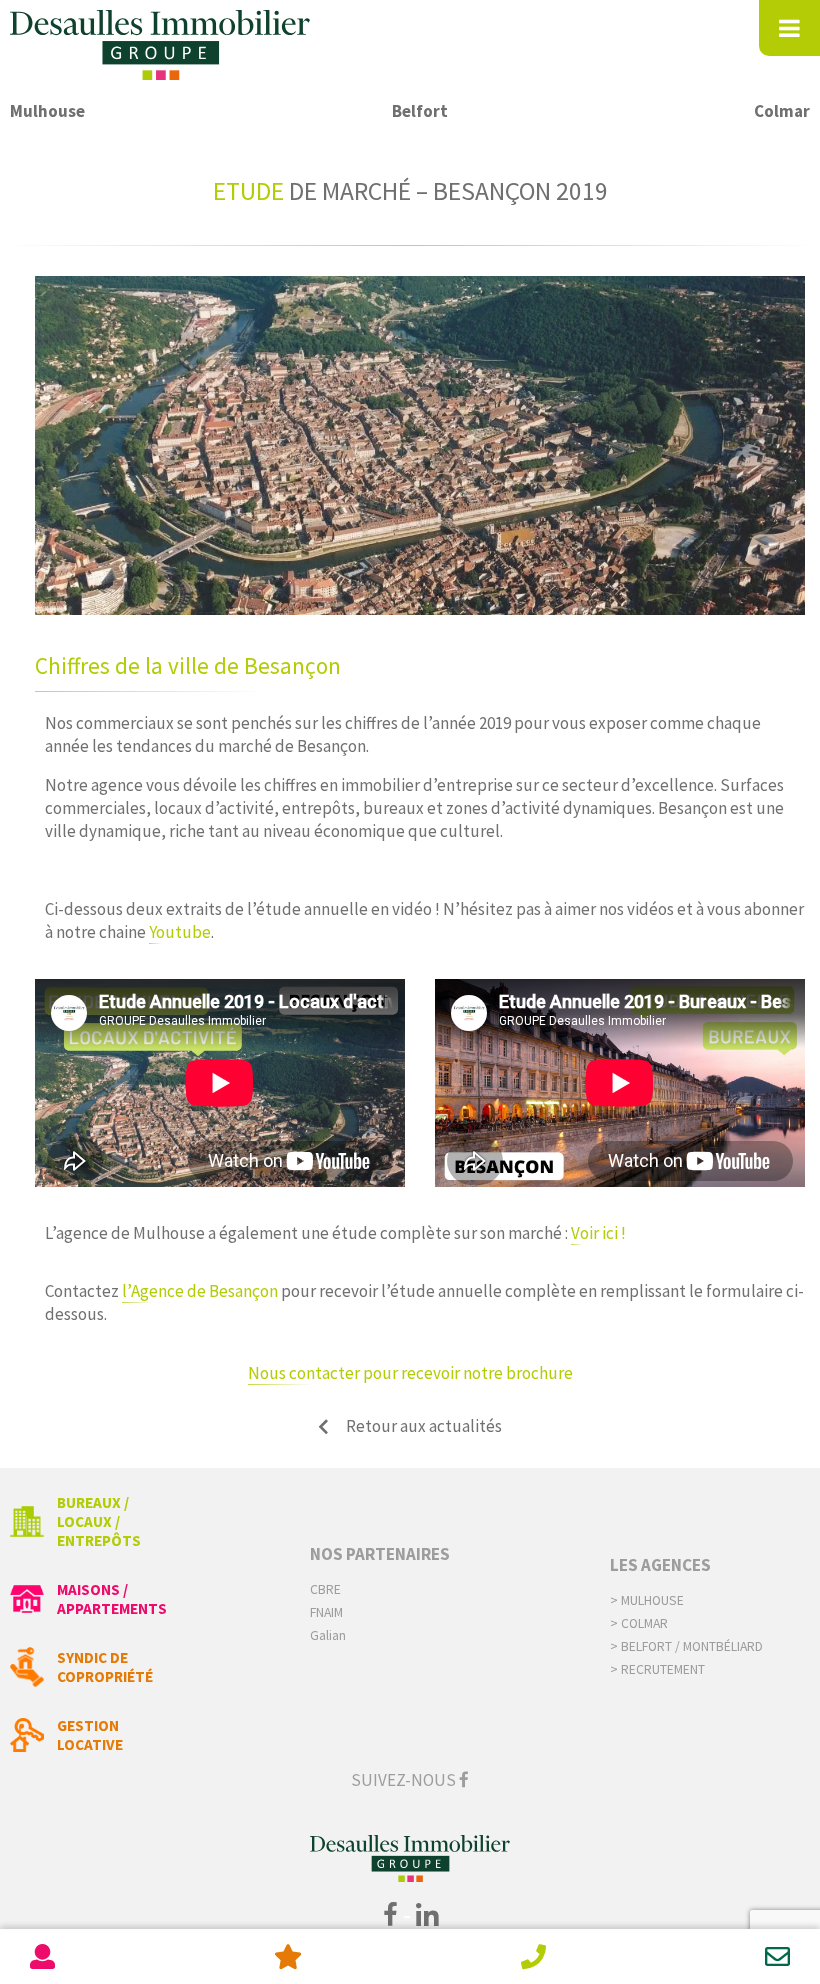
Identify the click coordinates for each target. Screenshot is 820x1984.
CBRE (325, 1589)
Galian (328, 1635)
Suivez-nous (405, 1780)
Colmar (782, 111)
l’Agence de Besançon (200, 1291)
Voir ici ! (600, 1233)
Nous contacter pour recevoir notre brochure (410, 1373)
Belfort (420, 111)
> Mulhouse (647, 1600)
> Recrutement (657, 1669)
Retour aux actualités (424, 1426)
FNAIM (326, 1612)
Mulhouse (47, 111)
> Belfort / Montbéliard (686, 1646)
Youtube (180, 932)
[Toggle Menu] (789, 28)
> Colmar (639, 1623)
